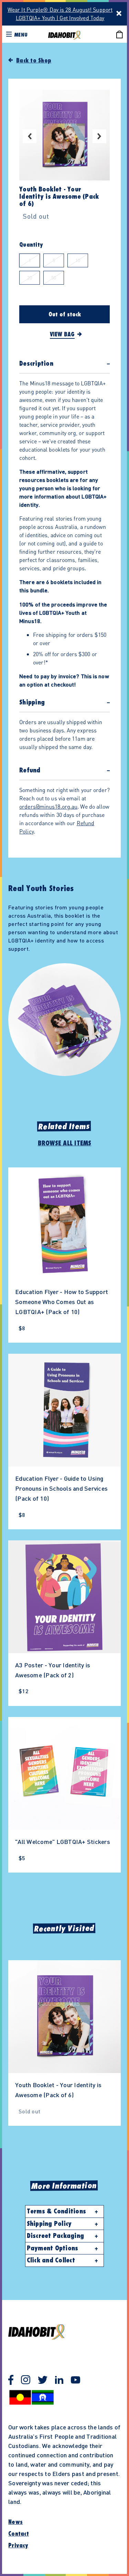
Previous (30, 136)
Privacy (18, 2546)
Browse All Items (65, 1143)
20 (30, 277)
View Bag (62, 335)
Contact (19, 2534)
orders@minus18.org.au (48, 806)
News (15, 2522)
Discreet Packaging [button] (56, 2236)
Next (99, 136)
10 (78, 260)
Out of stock (65, 315)
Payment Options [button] (53, 2248)
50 (54, 277)
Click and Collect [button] (51, 2260)
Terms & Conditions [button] (57, 2211)
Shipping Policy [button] (49, 2224)
